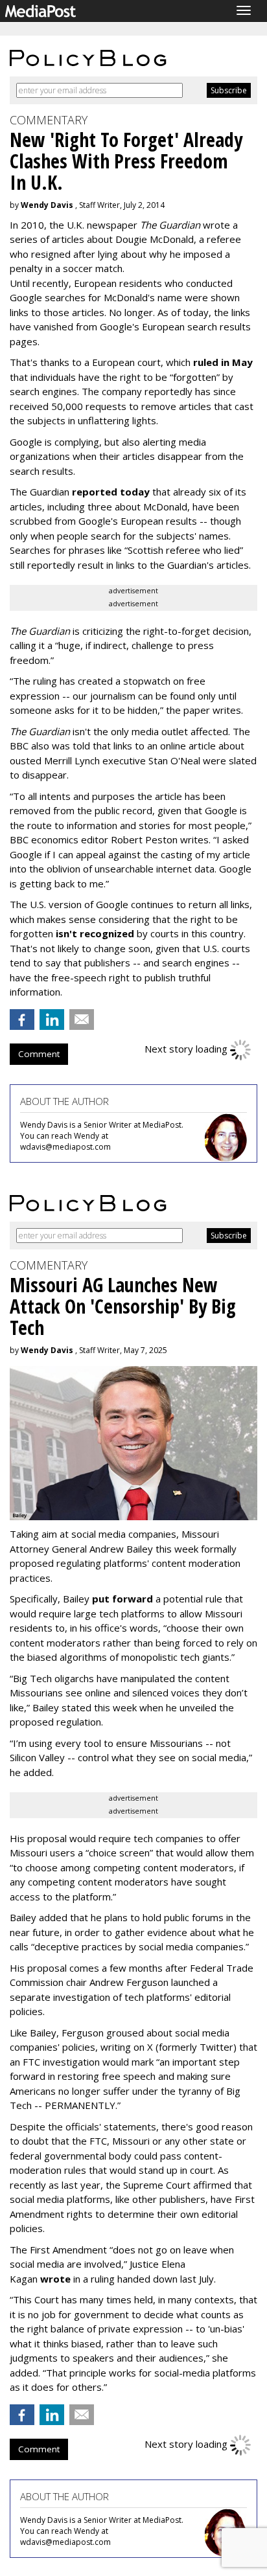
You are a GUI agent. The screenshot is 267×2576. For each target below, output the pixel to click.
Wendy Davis (47, 205)
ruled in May (223, 362)
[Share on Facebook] (22, 1020)
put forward (122, 1599)
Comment (39, 1054)
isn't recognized (95, 933)
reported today (111, 492)
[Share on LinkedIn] (52, 1020)
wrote (55, 2279)
